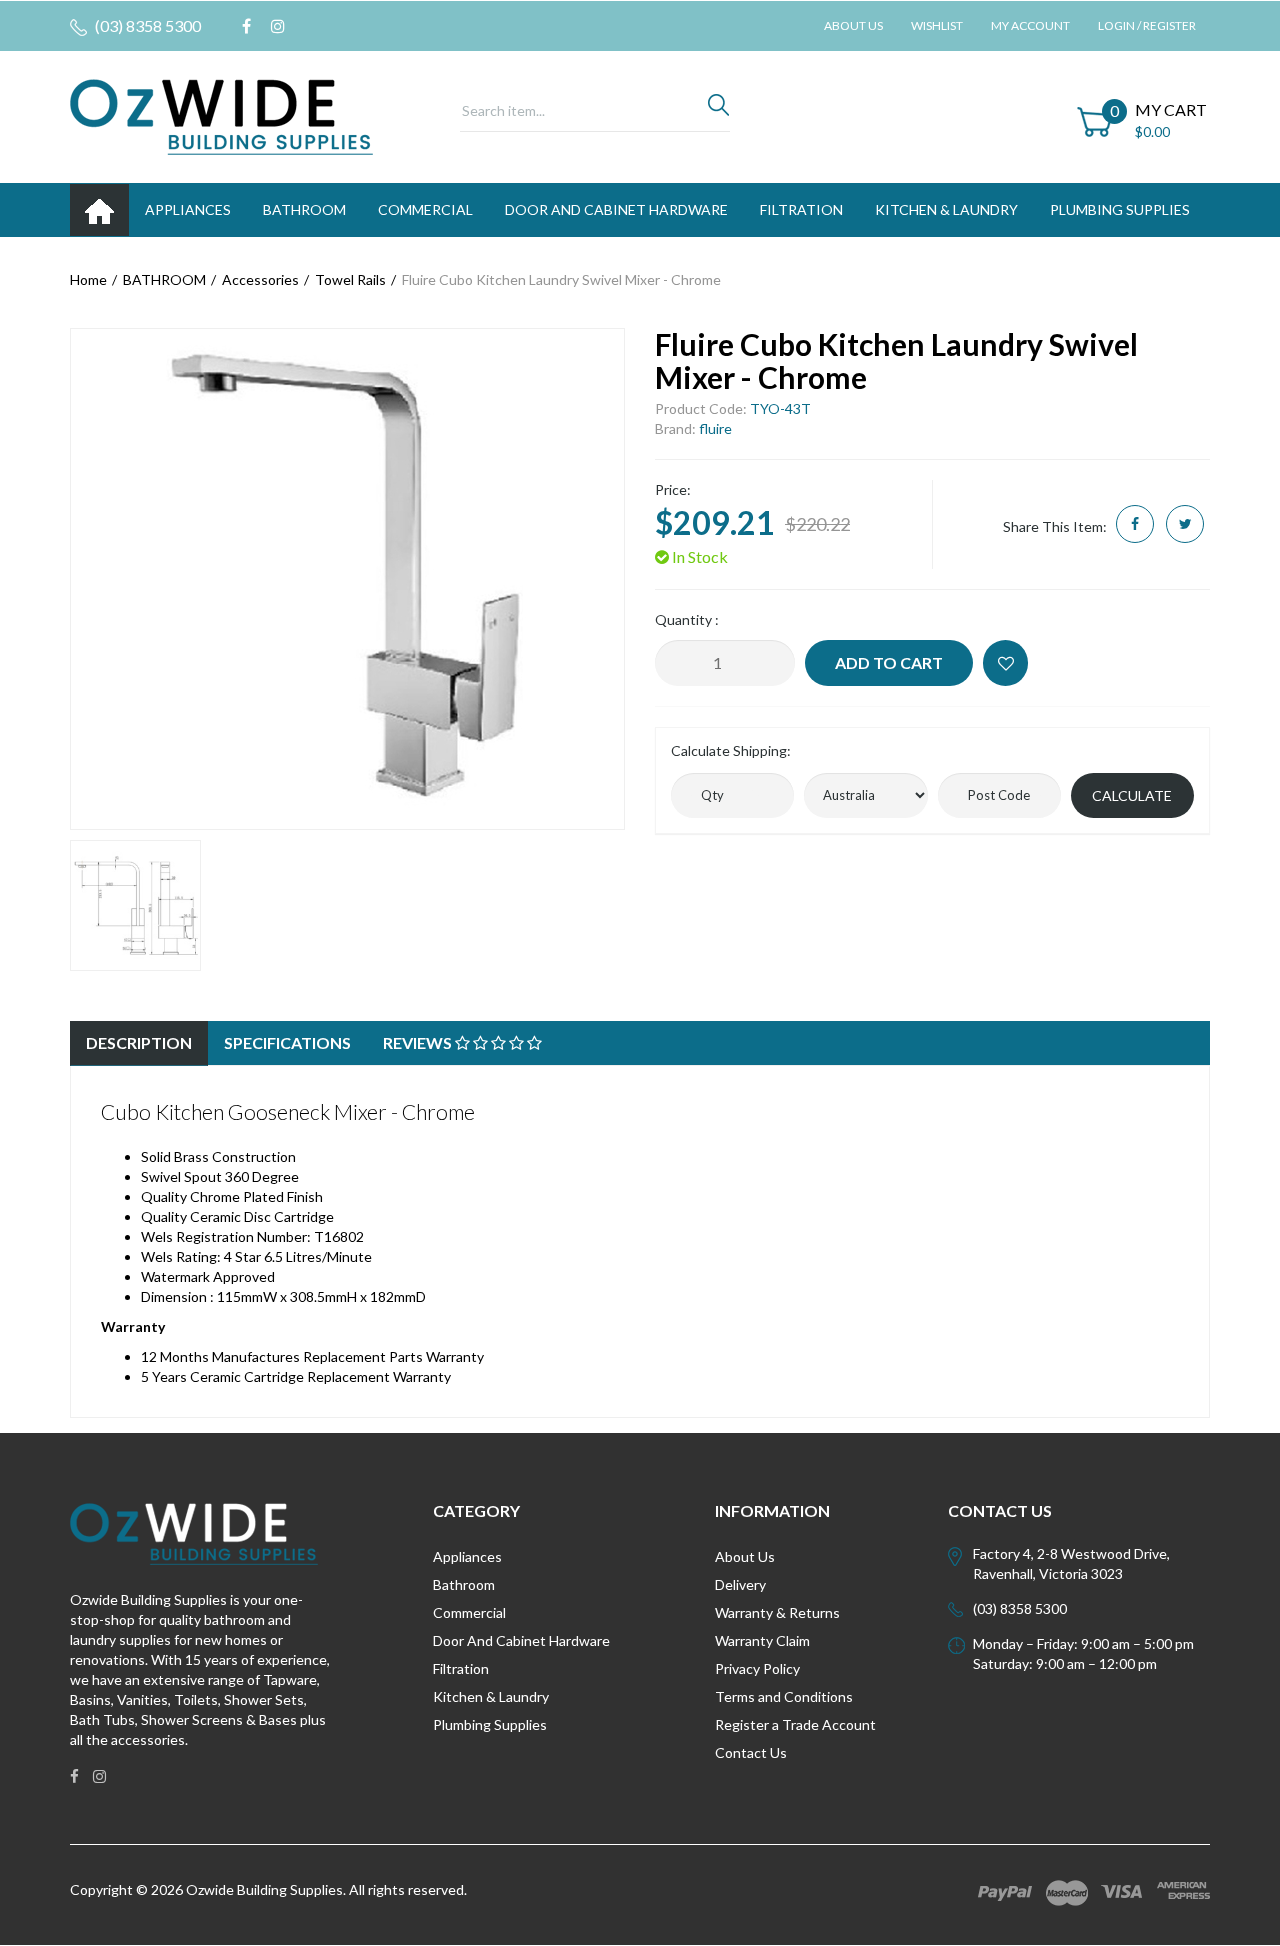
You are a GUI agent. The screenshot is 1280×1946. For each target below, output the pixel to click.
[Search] (718, 110)
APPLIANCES (188, 209)
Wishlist (937, 25)
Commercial (425, 209)
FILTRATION (801, 209)
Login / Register (1147, 25)
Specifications (287, 1042)
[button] (1005, 663)
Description (139, 1042)
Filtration (461, 1668)
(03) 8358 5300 (146, 25)
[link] (246, 26)
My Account (1030, 25)
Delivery (740, 1584)
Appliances (467, 1556)
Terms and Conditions (784, 1696)
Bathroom (464, 1584)
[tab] (139, 1043)
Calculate (1132, 795)
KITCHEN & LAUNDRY (946, 209)
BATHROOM (304, 209)
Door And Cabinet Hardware (521, 1640)
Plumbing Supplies (490, 1724)
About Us (853, 25)
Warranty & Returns (777, 1612)
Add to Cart (889, 662)
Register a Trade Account (795, 1724)
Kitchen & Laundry (491, 1696)
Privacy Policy (757, 1668)
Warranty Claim (762, 1640)
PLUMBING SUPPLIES (1120, 209)
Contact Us (751, 1752)
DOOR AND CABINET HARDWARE (616, 209)
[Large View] (135, 905)
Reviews (419, 1042)
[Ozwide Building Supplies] (221, 115)
